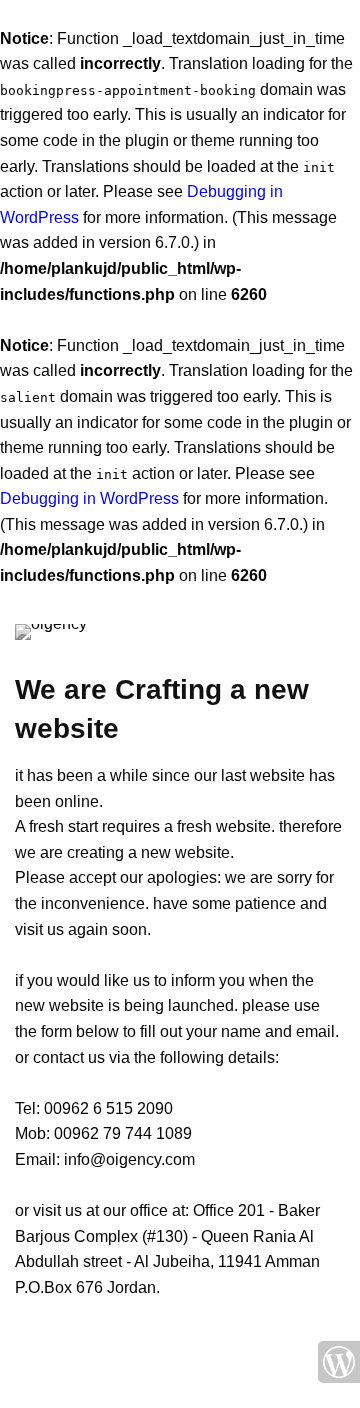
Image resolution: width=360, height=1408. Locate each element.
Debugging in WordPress (89, 498)
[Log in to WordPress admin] (339, 1362)
